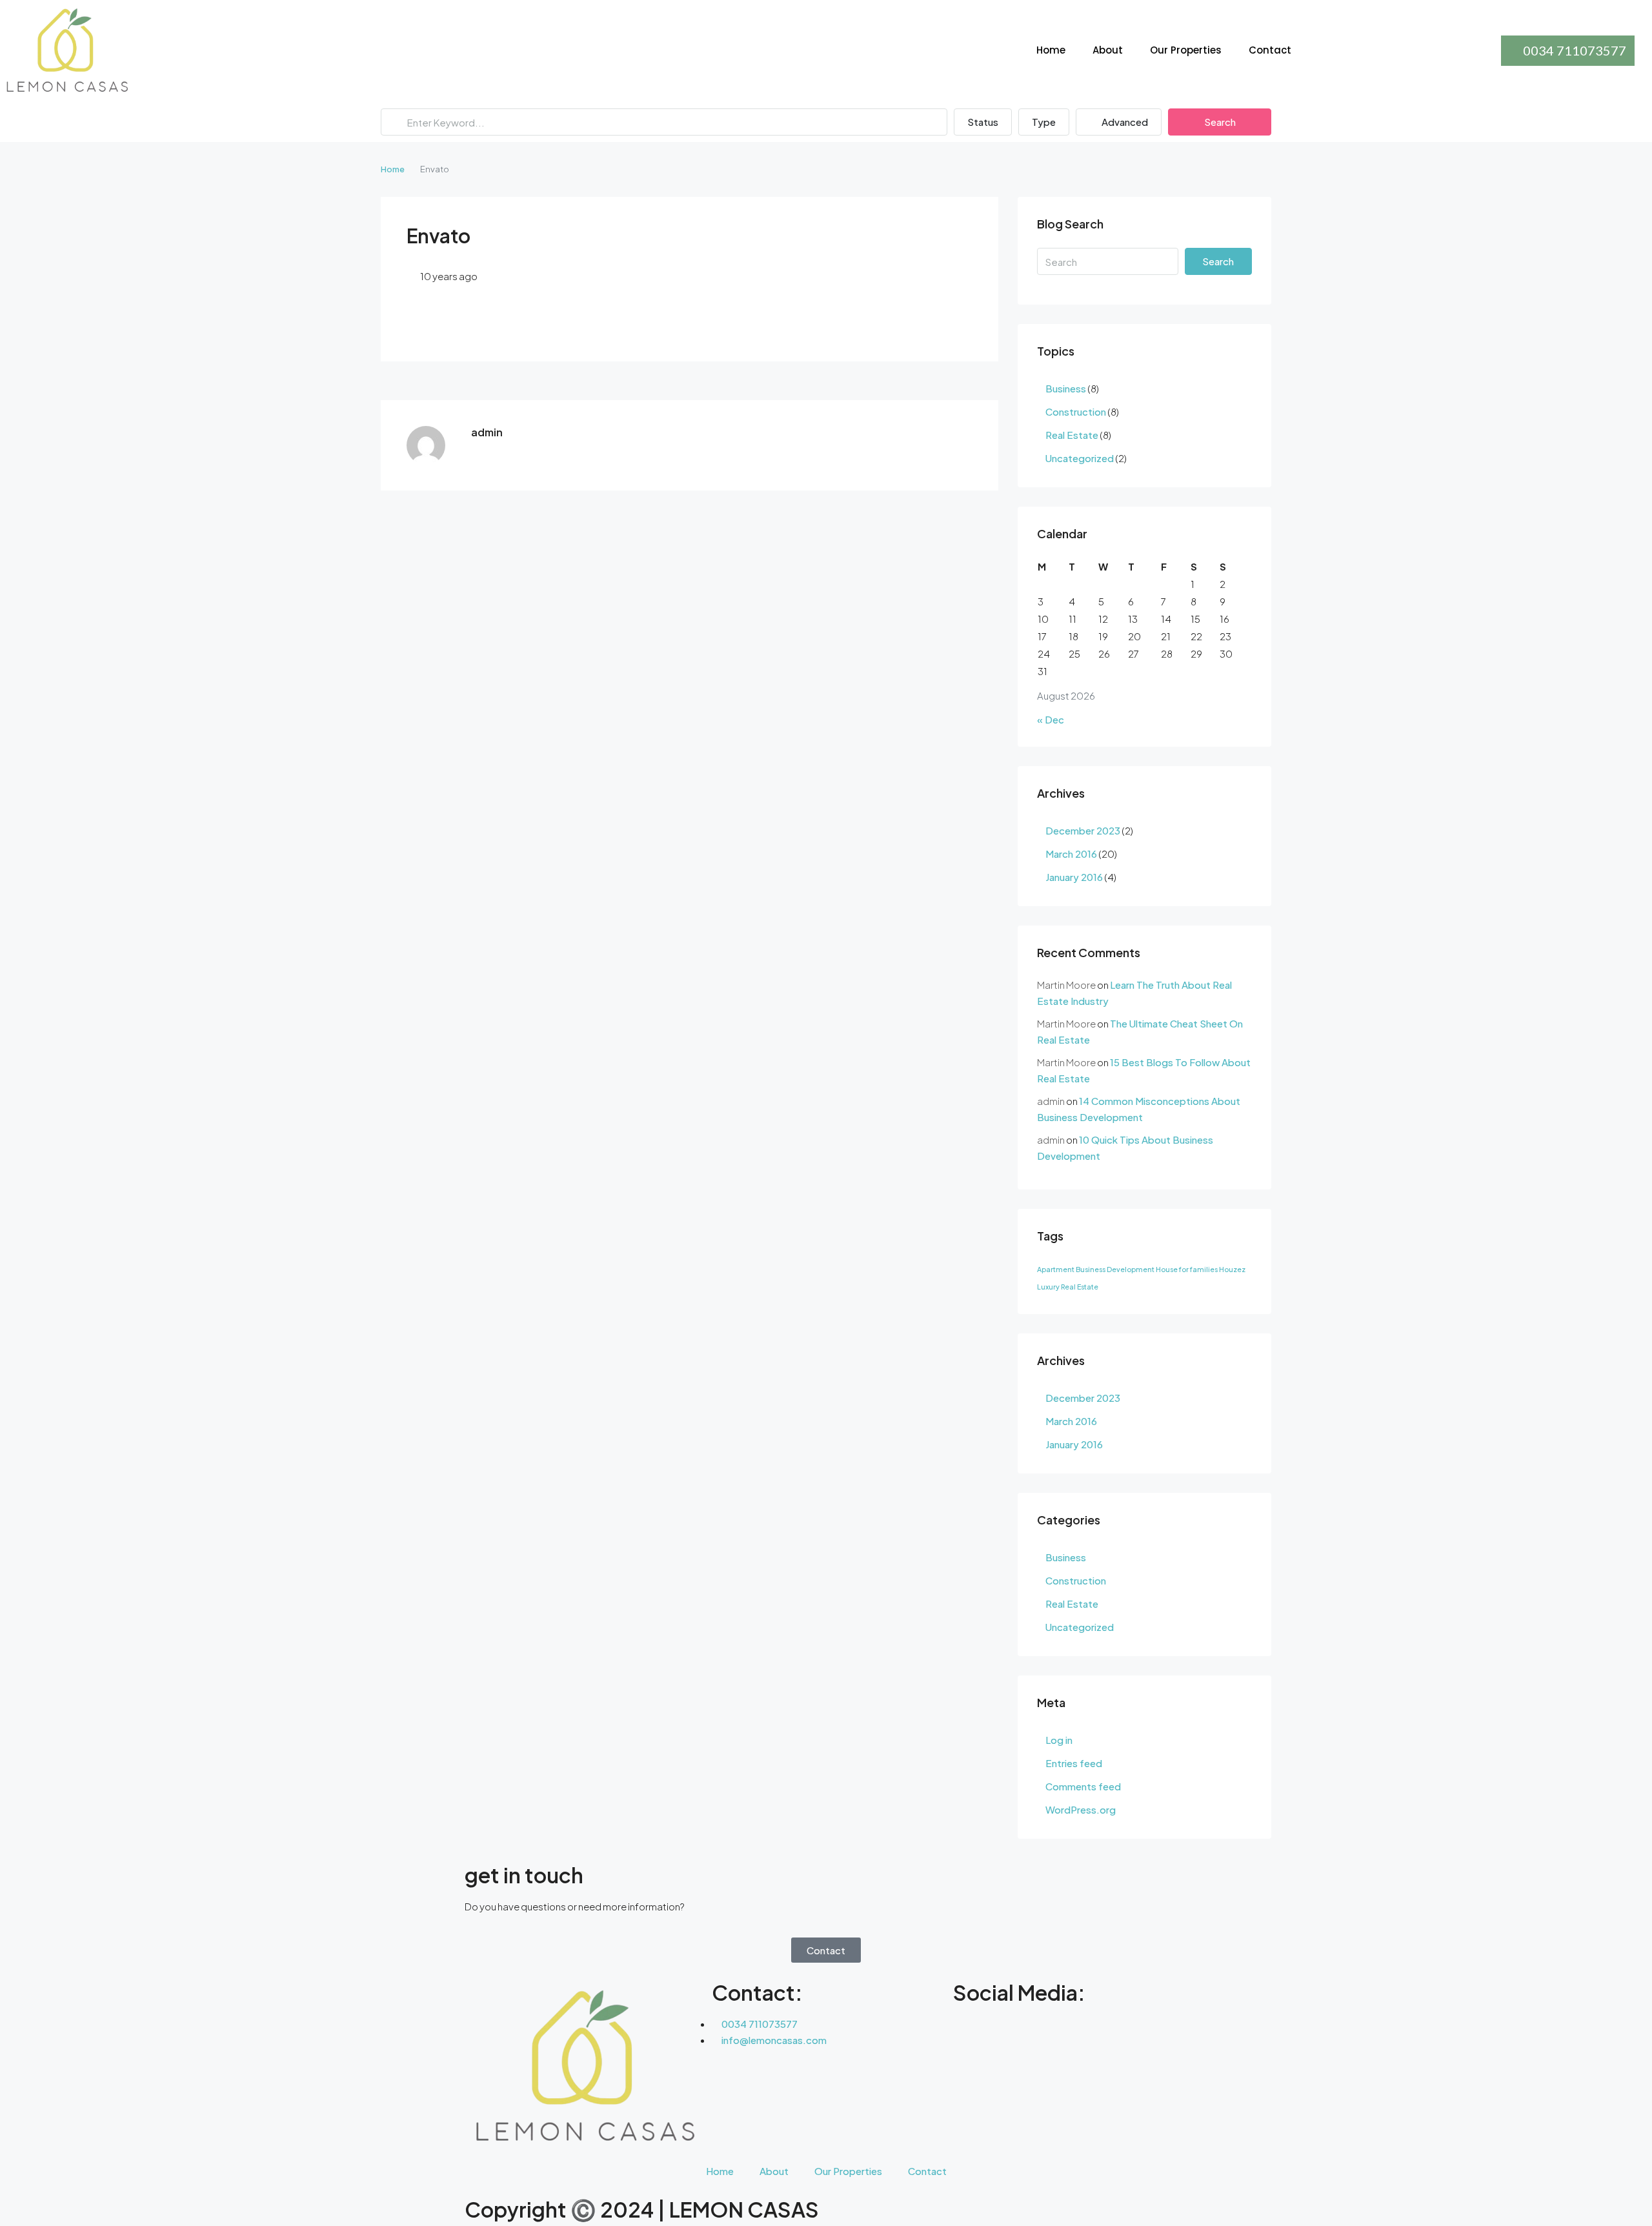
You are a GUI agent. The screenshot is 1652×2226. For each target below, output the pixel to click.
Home (1051, 50)
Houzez (1232, 1269)
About (1108, 50)
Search (1220, 122)
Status (983, 122)
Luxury (1048, 1287)
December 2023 (1083, 830)
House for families (1187, 1269)
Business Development (1115, 1269)
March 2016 (1071, 854)
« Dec (1051, 719)
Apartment (1056, 1269)
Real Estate (1072, 435)
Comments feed (1083, 1786)
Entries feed (1074, 1763)
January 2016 (1074, 877)
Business (1066, 388)
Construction (1076, 411)
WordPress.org (1081, 1809)
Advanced (1124, 122)
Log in (1059, 1740)
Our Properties (1186, 50)
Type (1044, 122)
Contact (1270, 50)
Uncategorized (1080, 458)
